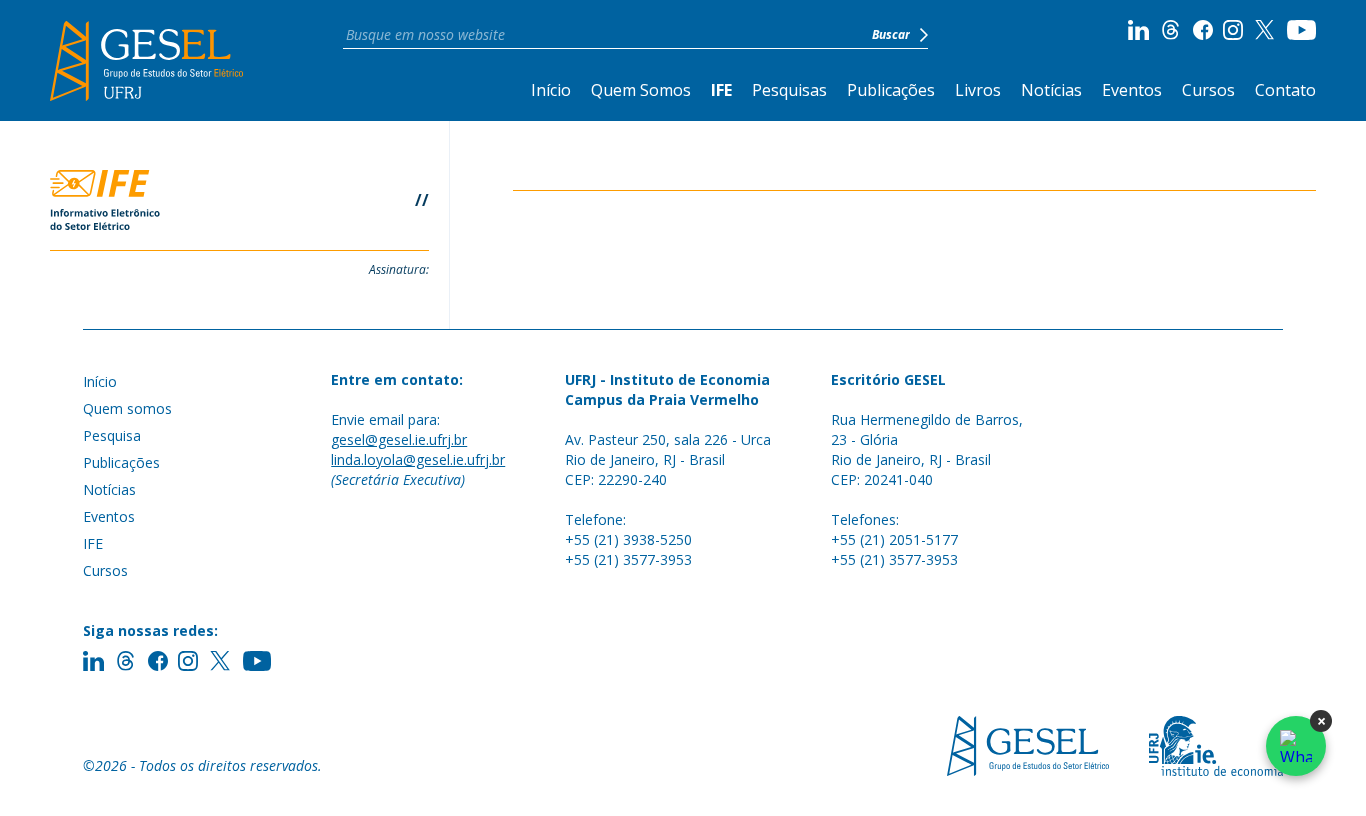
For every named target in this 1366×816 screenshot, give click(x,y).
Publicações (891, 90)
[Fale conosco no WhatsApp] (1296, 746)
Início (551, 90)
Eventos (1132, 90)
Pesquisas (789, 90)
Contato (1285, 90)
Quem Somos (641, 90)
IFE (721, 90)
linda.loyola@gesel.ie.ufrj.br (418, 459)
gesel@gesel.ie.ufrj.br (399, 439)
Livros (978, 90)
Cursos (1208, 90)
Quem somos (127, 408)
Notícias (1051, 90)
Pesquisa (112, 435)
